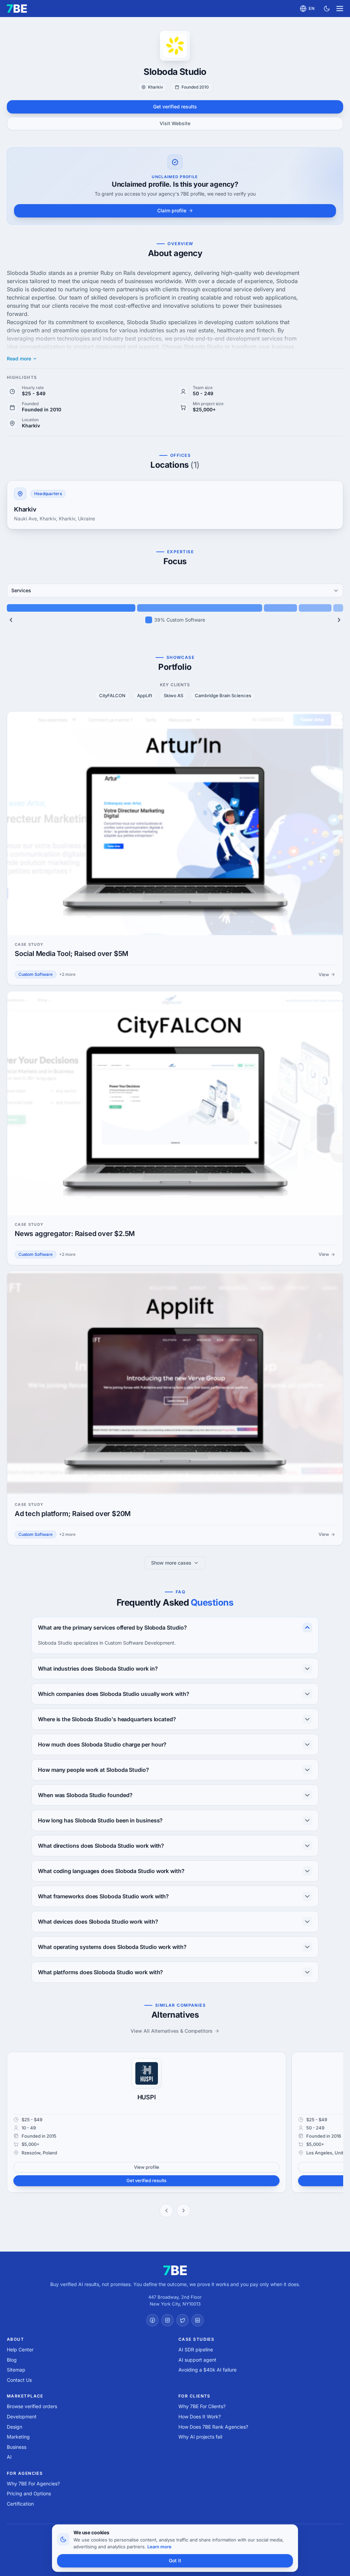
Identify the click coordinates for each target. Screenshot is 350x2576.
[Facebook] (152, 2320)
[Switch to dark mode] (327, 9)
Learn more (159, 2547)
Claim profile (172, 210)
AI (9, 2457)
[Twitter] (183, 2320)
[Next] (339, 620)
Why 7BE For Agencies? (33, 2484)
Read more (19, 359)
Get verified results (175, 107)
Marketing (18, 2437)
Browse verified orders (32, 2406)
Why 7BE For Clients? (202, 2406)
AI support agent (197, 2360)
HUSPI (147, 2097)
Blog (12, 2360)
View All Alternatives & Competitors (172, 2031)
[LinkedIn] (198, 2320)
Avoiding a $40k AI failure (207, 2370)
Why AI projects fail (200, 2437)
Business (17, 2447)
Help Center (20, 2349)
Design (15, 2427)
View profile (147, 2167)
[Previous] (11, 620)
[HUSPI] (147, 2073)
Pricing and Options (29, 2493)
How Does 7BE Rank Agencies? (213, 2427)
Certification (20, 2504)
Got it (175, 2560)
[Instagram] (167, 2320)
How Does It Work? (200, 2416)
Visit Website (175, 123)
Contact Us (19, 2380)
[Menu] (340, 9)
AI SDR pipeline (196, 2349)
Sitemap (16, 2370)
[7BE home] (175, 2270)
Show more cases (171, 1563)
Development (22, 2416)
